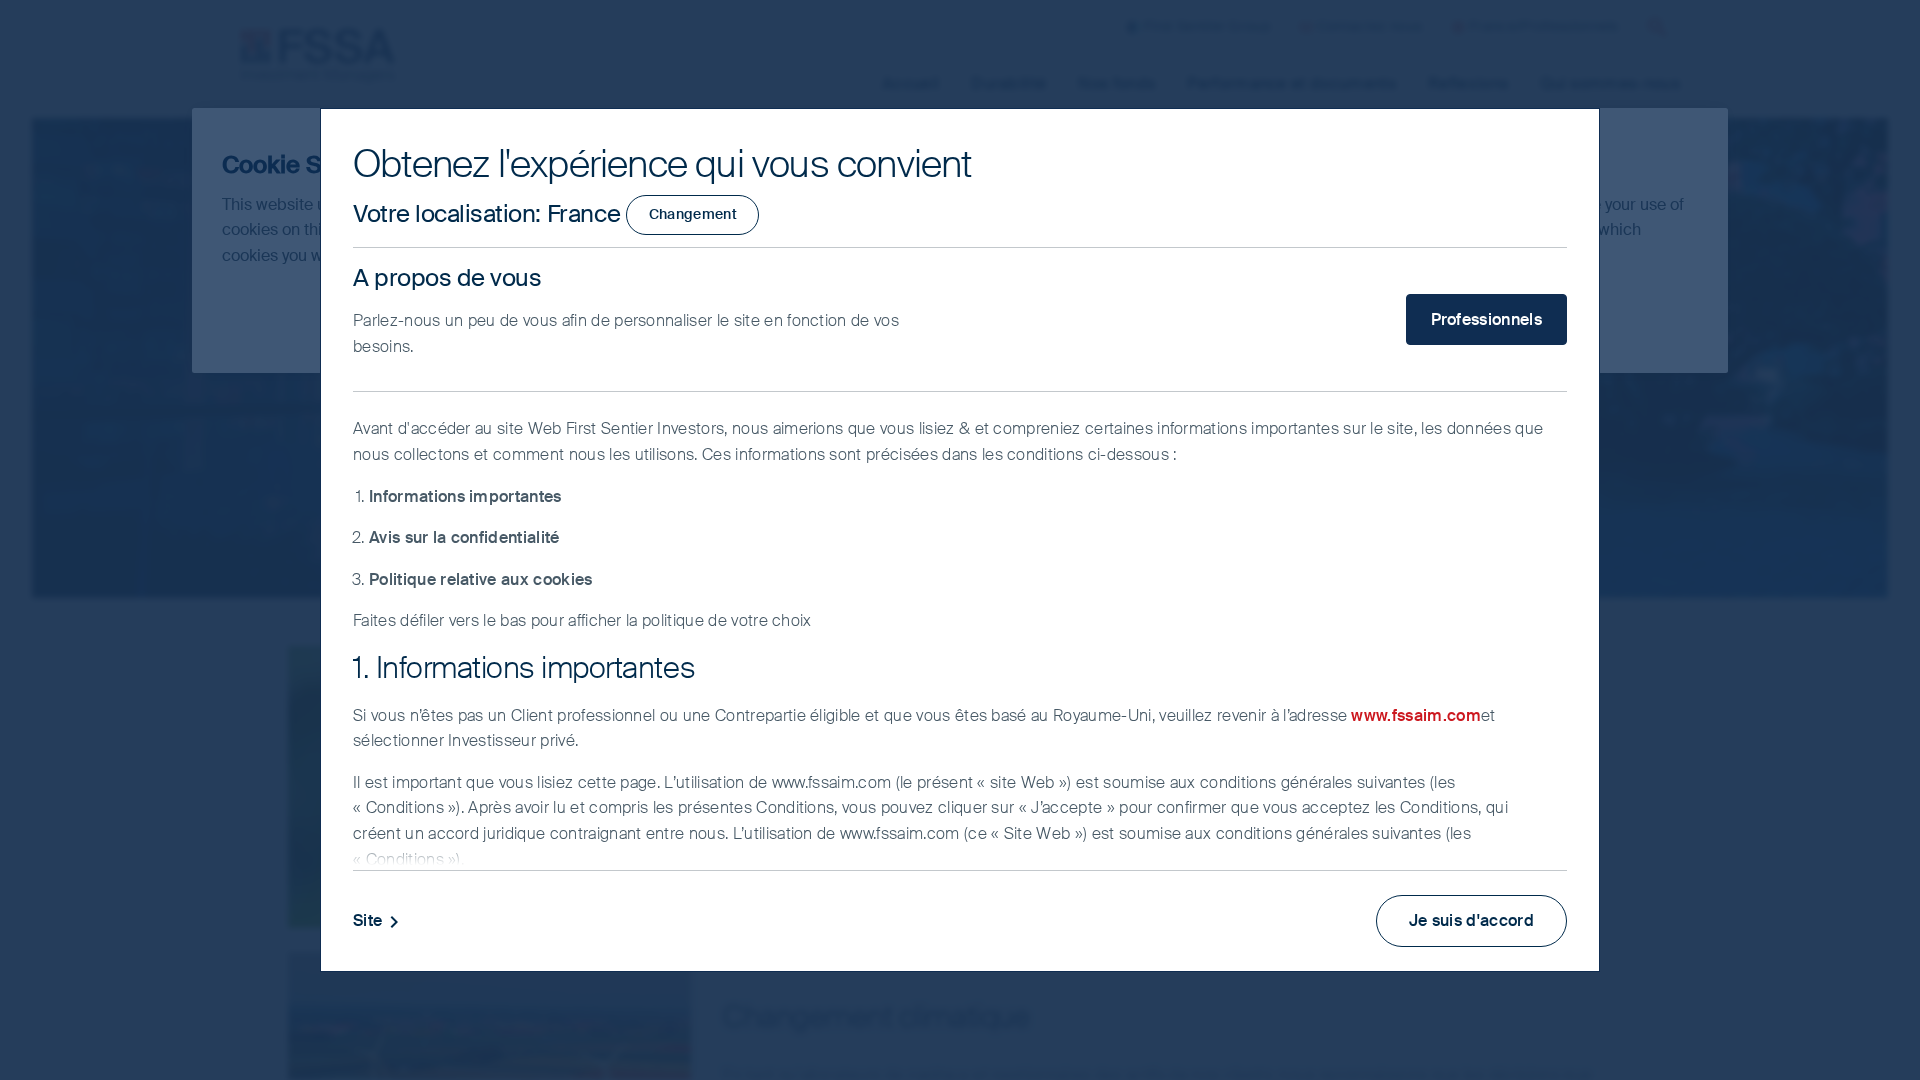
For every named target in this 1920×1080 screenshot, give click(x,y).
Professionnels (1486, 319)
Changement (693, 214)
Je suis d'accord (1471, 920)
